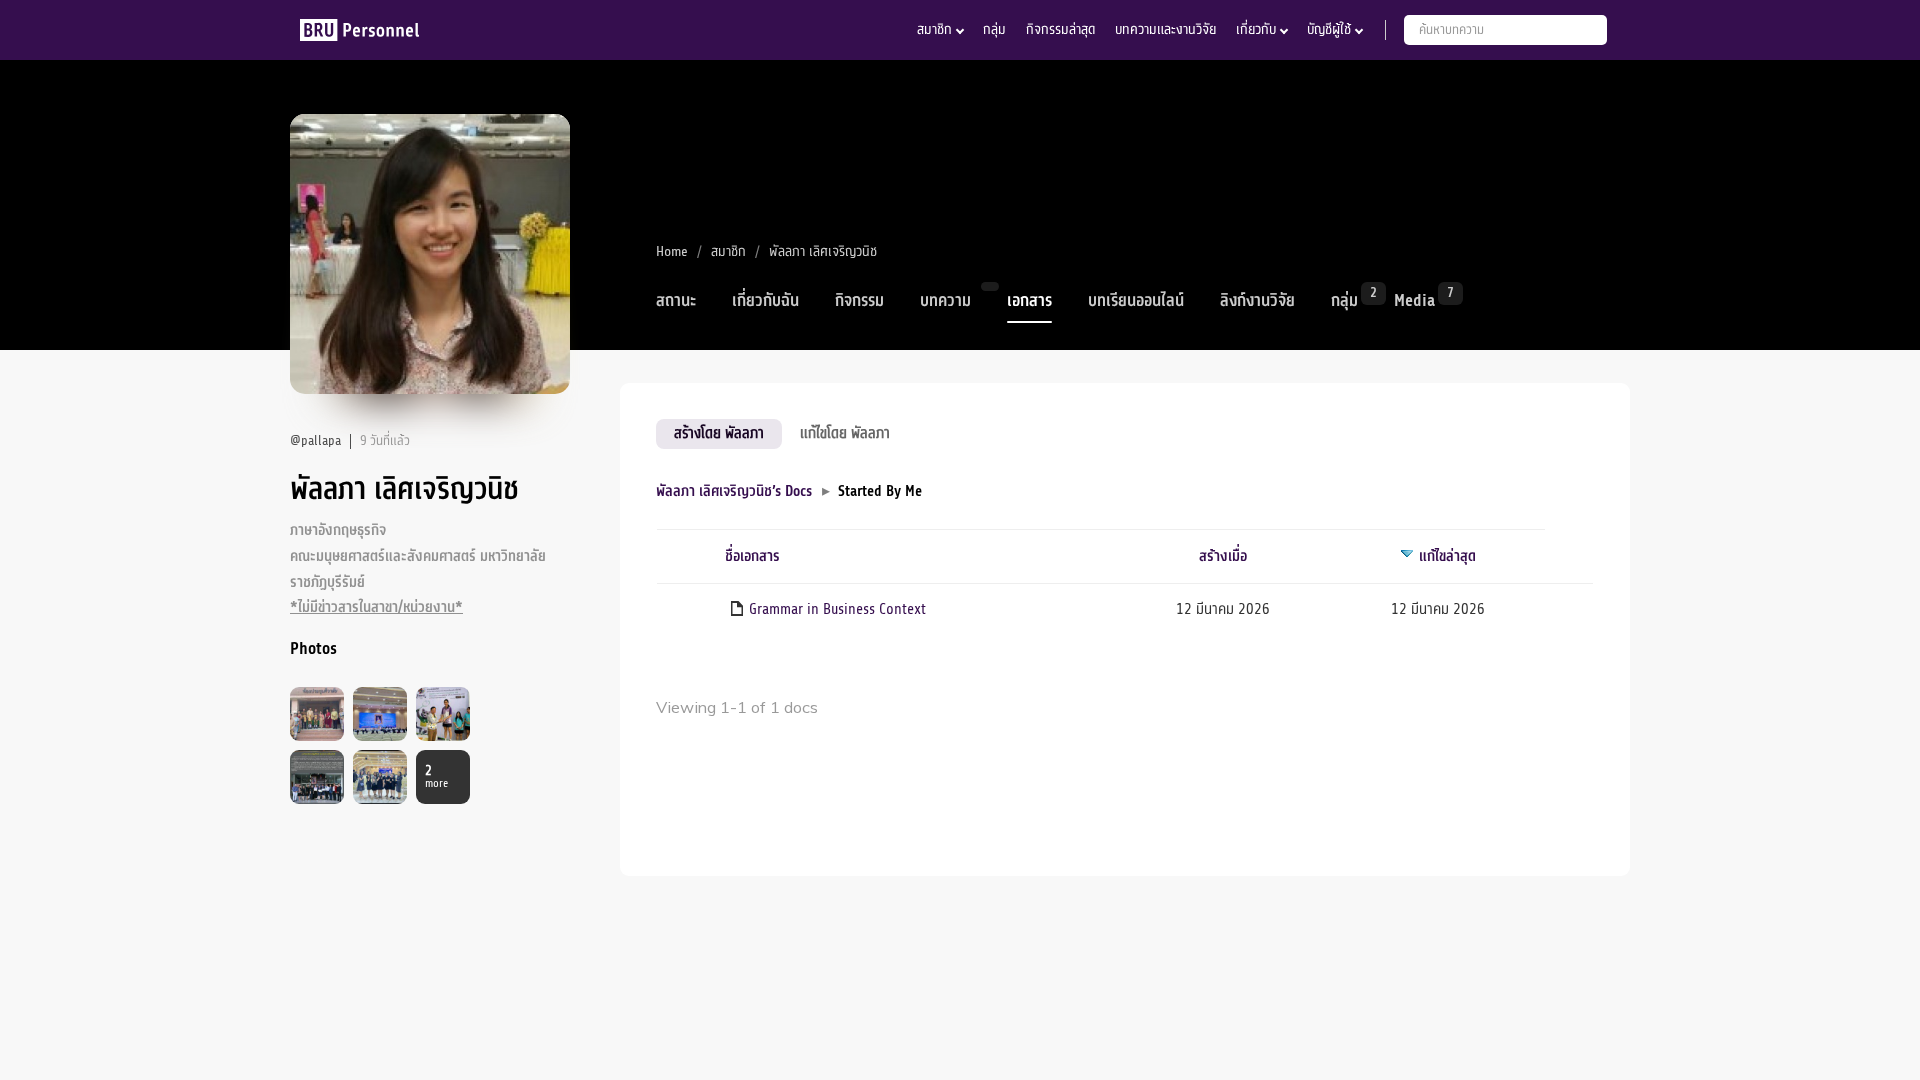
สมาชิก (934, 29)
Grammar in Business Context (837, 609)
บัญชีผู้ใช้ (1329, 29)
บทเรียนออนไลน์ (1136, 301)
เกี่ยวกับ (1256, 29)
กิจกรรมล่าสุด (1060, 29)
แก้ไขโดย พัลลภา (845, 433)
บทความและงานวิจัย (1165, 29)
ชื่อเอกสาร (752, 556)
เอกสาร (1029, 301)
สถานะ (676, 301)
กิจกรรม (859, 301)
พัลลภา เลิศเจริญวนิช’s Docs (734, 491)
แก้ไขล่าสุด (1447, 556)
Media (1414, 299)
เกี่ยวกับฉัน (765, 301)
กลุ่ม (994, 29)
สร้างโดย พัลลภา (719, 433)
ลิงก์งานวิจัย (1257, 301)
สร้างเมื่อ (1223, 556)
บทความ (945, 301)
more (436, 777)
